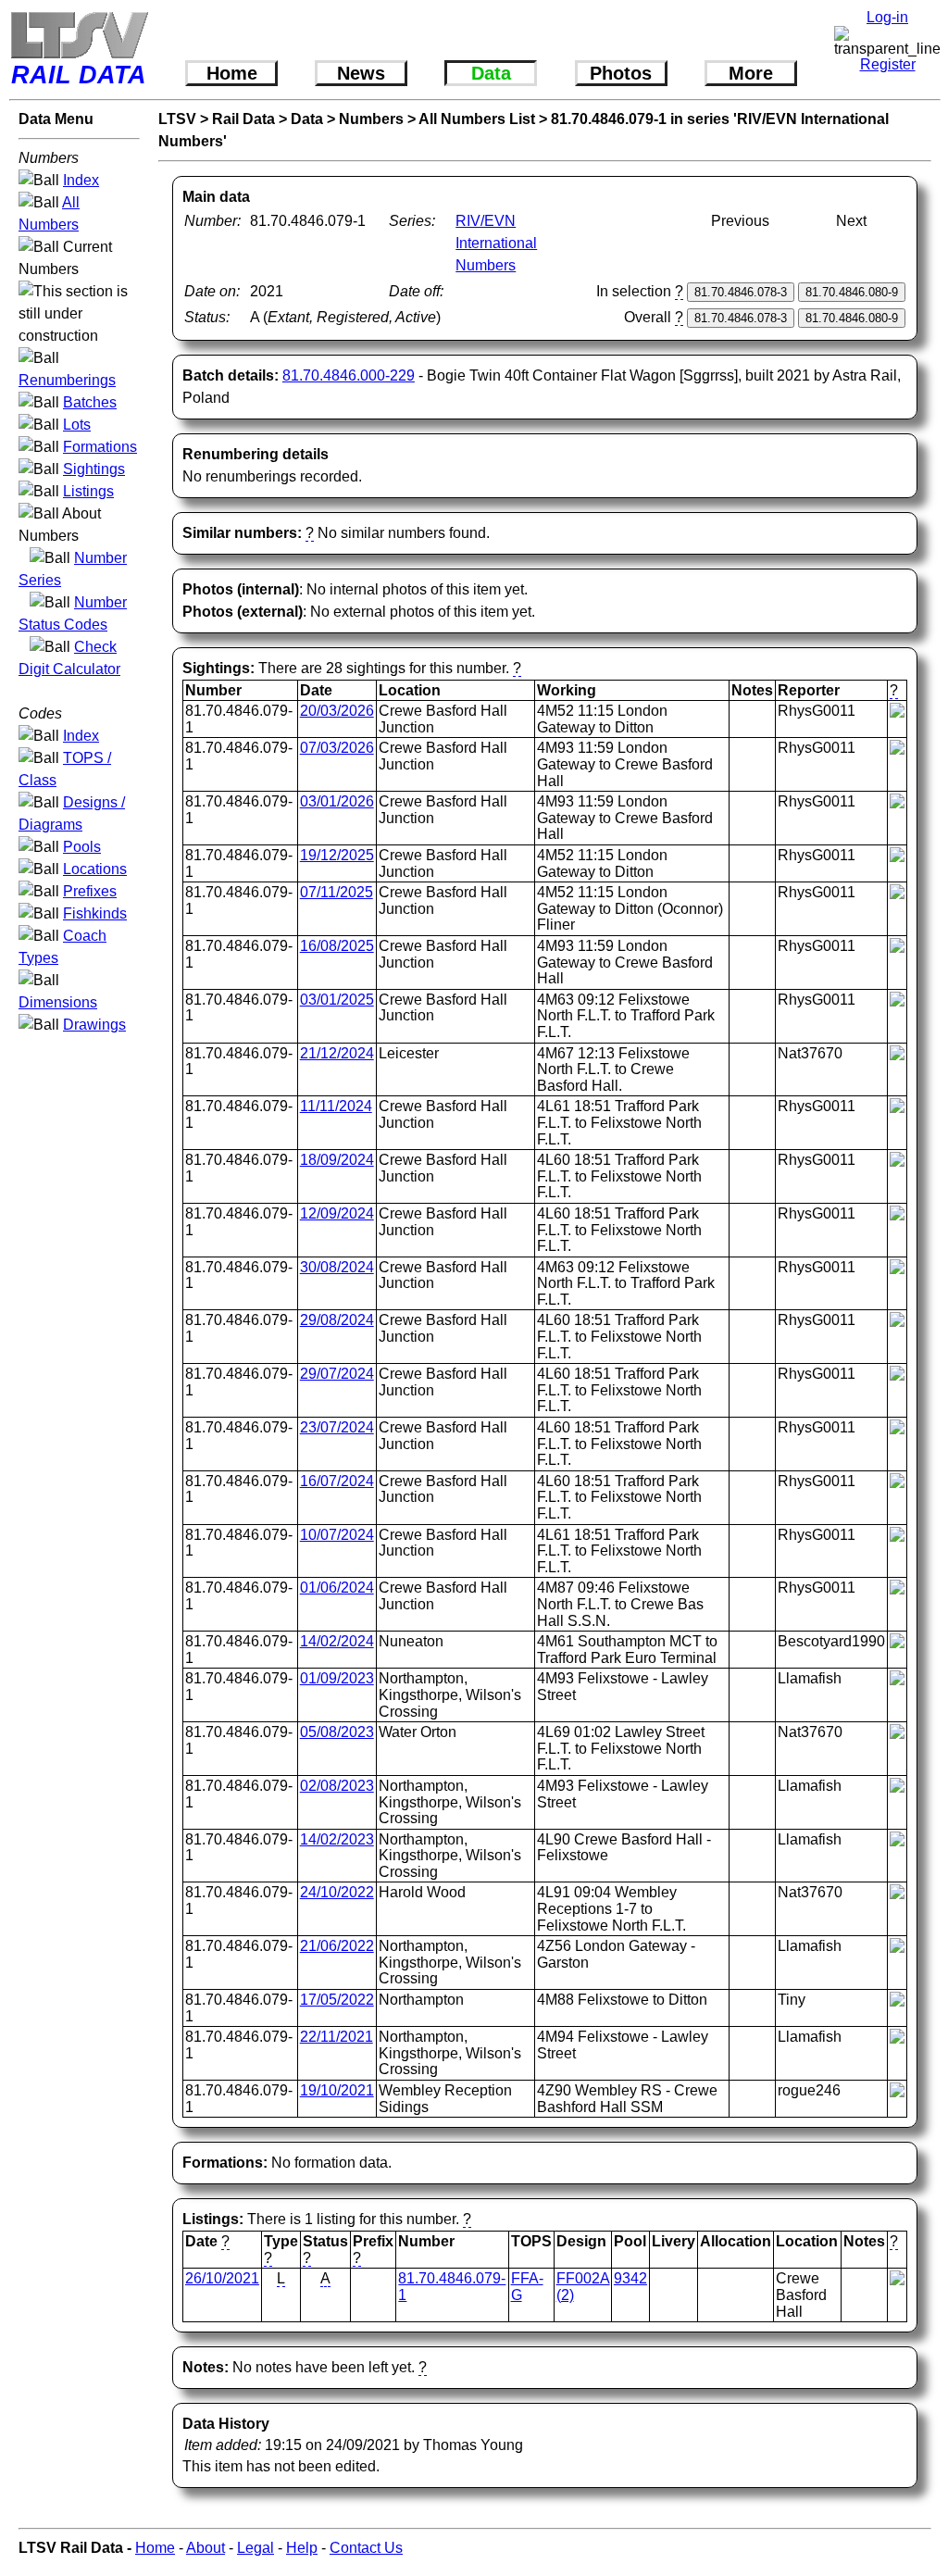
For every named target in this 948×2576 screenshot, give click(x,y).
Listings (88, 491)
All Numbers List (477, 119)
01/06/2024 (337, 1588)
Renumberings (67, 380)
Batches (90, 402)
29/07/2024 (337, 1374)
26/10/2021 (222, 2278)
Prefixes (90, 891)
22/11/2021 (337, 2037)
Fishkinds (95, 913)
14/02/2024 (337, 1641)
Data (491, 73)
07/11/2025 (337, 892)
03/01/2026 (337, 801)
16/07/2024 (337, 1481)
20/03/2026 (337, 711)
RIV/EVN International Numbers (496, 243)
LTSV (177, 119)
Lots (77, 425)
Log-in (887, 17)
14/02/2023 (337, 1839)
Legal (256, 2548)
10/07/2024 (337, 1535)
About (206, 2548)
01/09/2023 (337, 1678)
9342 (630, 2278)
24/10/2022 (337, 1892)
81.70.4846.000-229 (349, 375)
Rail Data (243, 119)
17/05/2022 (337, 2000)
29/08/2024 (337, 1320)
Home (232, 73)
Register (888, 64)
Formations (100, 447)
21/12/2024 (337, 1053)
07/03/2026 (337, 748)
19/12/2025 (337, 855)
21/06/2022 (337, 1946)
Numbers (371, 119)
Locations (95, 869)
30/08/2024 (337, 1267)
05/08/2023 (337, 1732)
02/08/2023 (337, 1786)
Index (81, 180)
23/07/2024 (337, 1427)
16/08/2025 (337, 946)
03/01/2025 (337, 1000)
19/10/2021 (337, 2090)
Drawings (94, 1025)
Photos (621, 73)
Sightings (94, 469)
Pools (82, 847)
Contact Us (366, 2548)
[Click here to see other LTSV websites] (79, 35)
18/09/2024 (337, 1160)
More (751, 73)
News (361, 73)
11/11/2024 (336, 1106)
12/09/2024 (337, 1213)
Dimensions (58, 1002)
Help (302, 2548)
